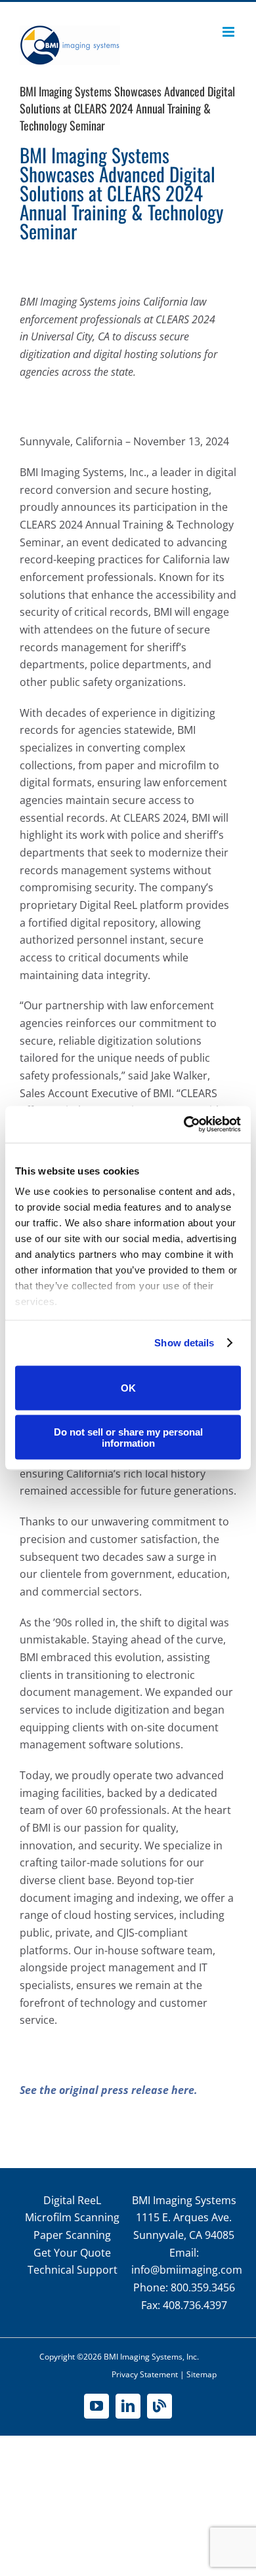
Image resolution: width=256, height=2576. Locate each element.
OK (128, 1388)
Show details (184, 1343)
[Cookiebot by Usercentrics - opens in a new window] (184, 1125)
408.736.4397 (195, 2305)
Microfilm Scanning (72, 2217)
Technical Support (73, 2270)
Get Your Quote (72, 2253)
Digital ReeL (72, 2200)
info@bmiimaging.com (187, 2270)
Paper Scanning (72, 2235)
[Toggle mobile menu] (229, 32)
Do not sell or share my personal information (128, 1438)
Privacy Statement (145, 2374)
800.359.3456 (203, 2287)
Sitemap (202, 2374)
